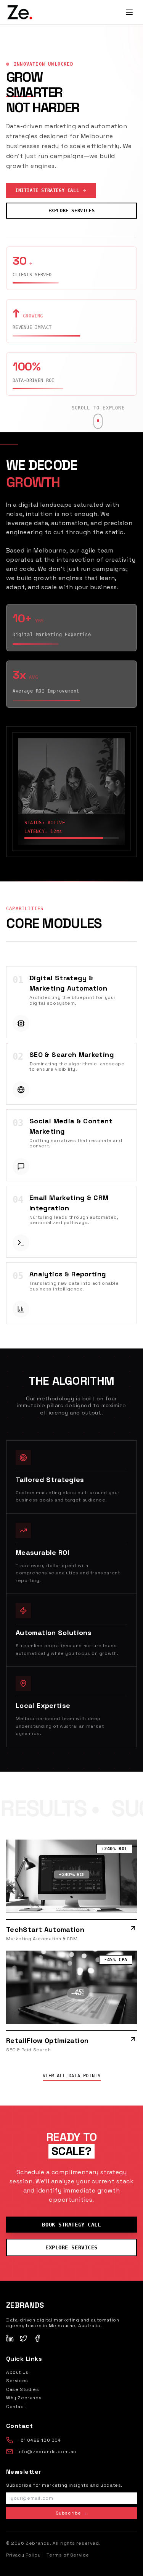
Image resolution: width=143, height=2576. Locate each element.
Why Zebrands (24, 2398)
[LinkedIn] (10, 2338)
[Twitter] (24, 2338)
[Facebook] (37, 2338)
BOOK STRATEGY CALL (71, 2225)
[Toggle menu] (129, 12)
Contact (16, 2407)
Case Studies (22, 2389)
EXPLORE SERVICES (72, 211)
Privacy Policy (23, 2555)
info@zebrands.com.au (47, 2452)
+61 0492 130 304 (39, 2440)
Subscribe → (72, 2513)
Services (17, 2381)
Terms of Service (68, 2555)
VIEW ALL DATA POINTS (72, 2076)
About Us (17, 2372)
